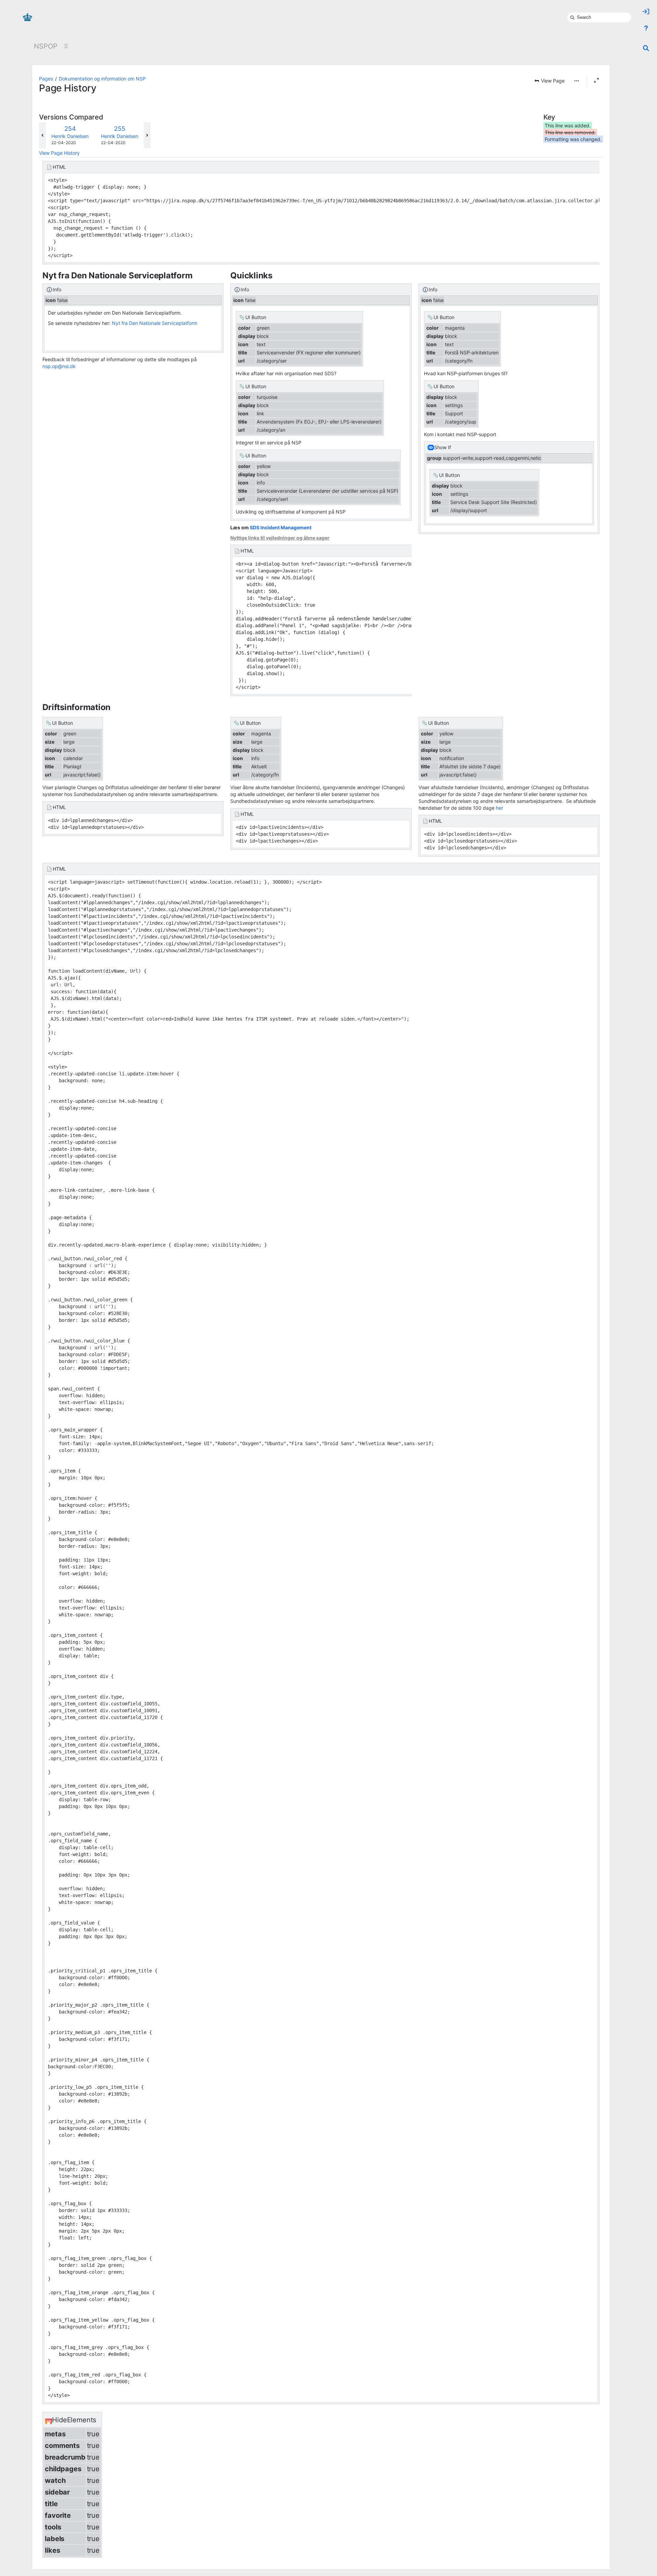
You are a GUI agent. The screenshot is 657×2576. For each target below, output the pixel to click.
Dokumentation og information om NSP (102, 79)
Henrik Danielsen (70, 136)
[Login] (646, 12)
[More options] (577, 81)
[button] (549, 81)
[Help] (646, 28)
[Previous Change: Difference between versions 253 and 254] (42, 135)
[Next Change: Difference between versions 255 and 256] (147, 135)
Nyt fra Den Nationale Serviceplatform (155, 323)
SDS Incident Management (281, 527)
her (499, 808)
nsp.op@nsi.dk (59, 366)
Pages (46, 79)
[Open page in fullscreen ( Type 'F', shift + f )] (596, 80)
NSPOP (46, 46)
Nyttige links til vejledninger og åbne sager (280, 538)
